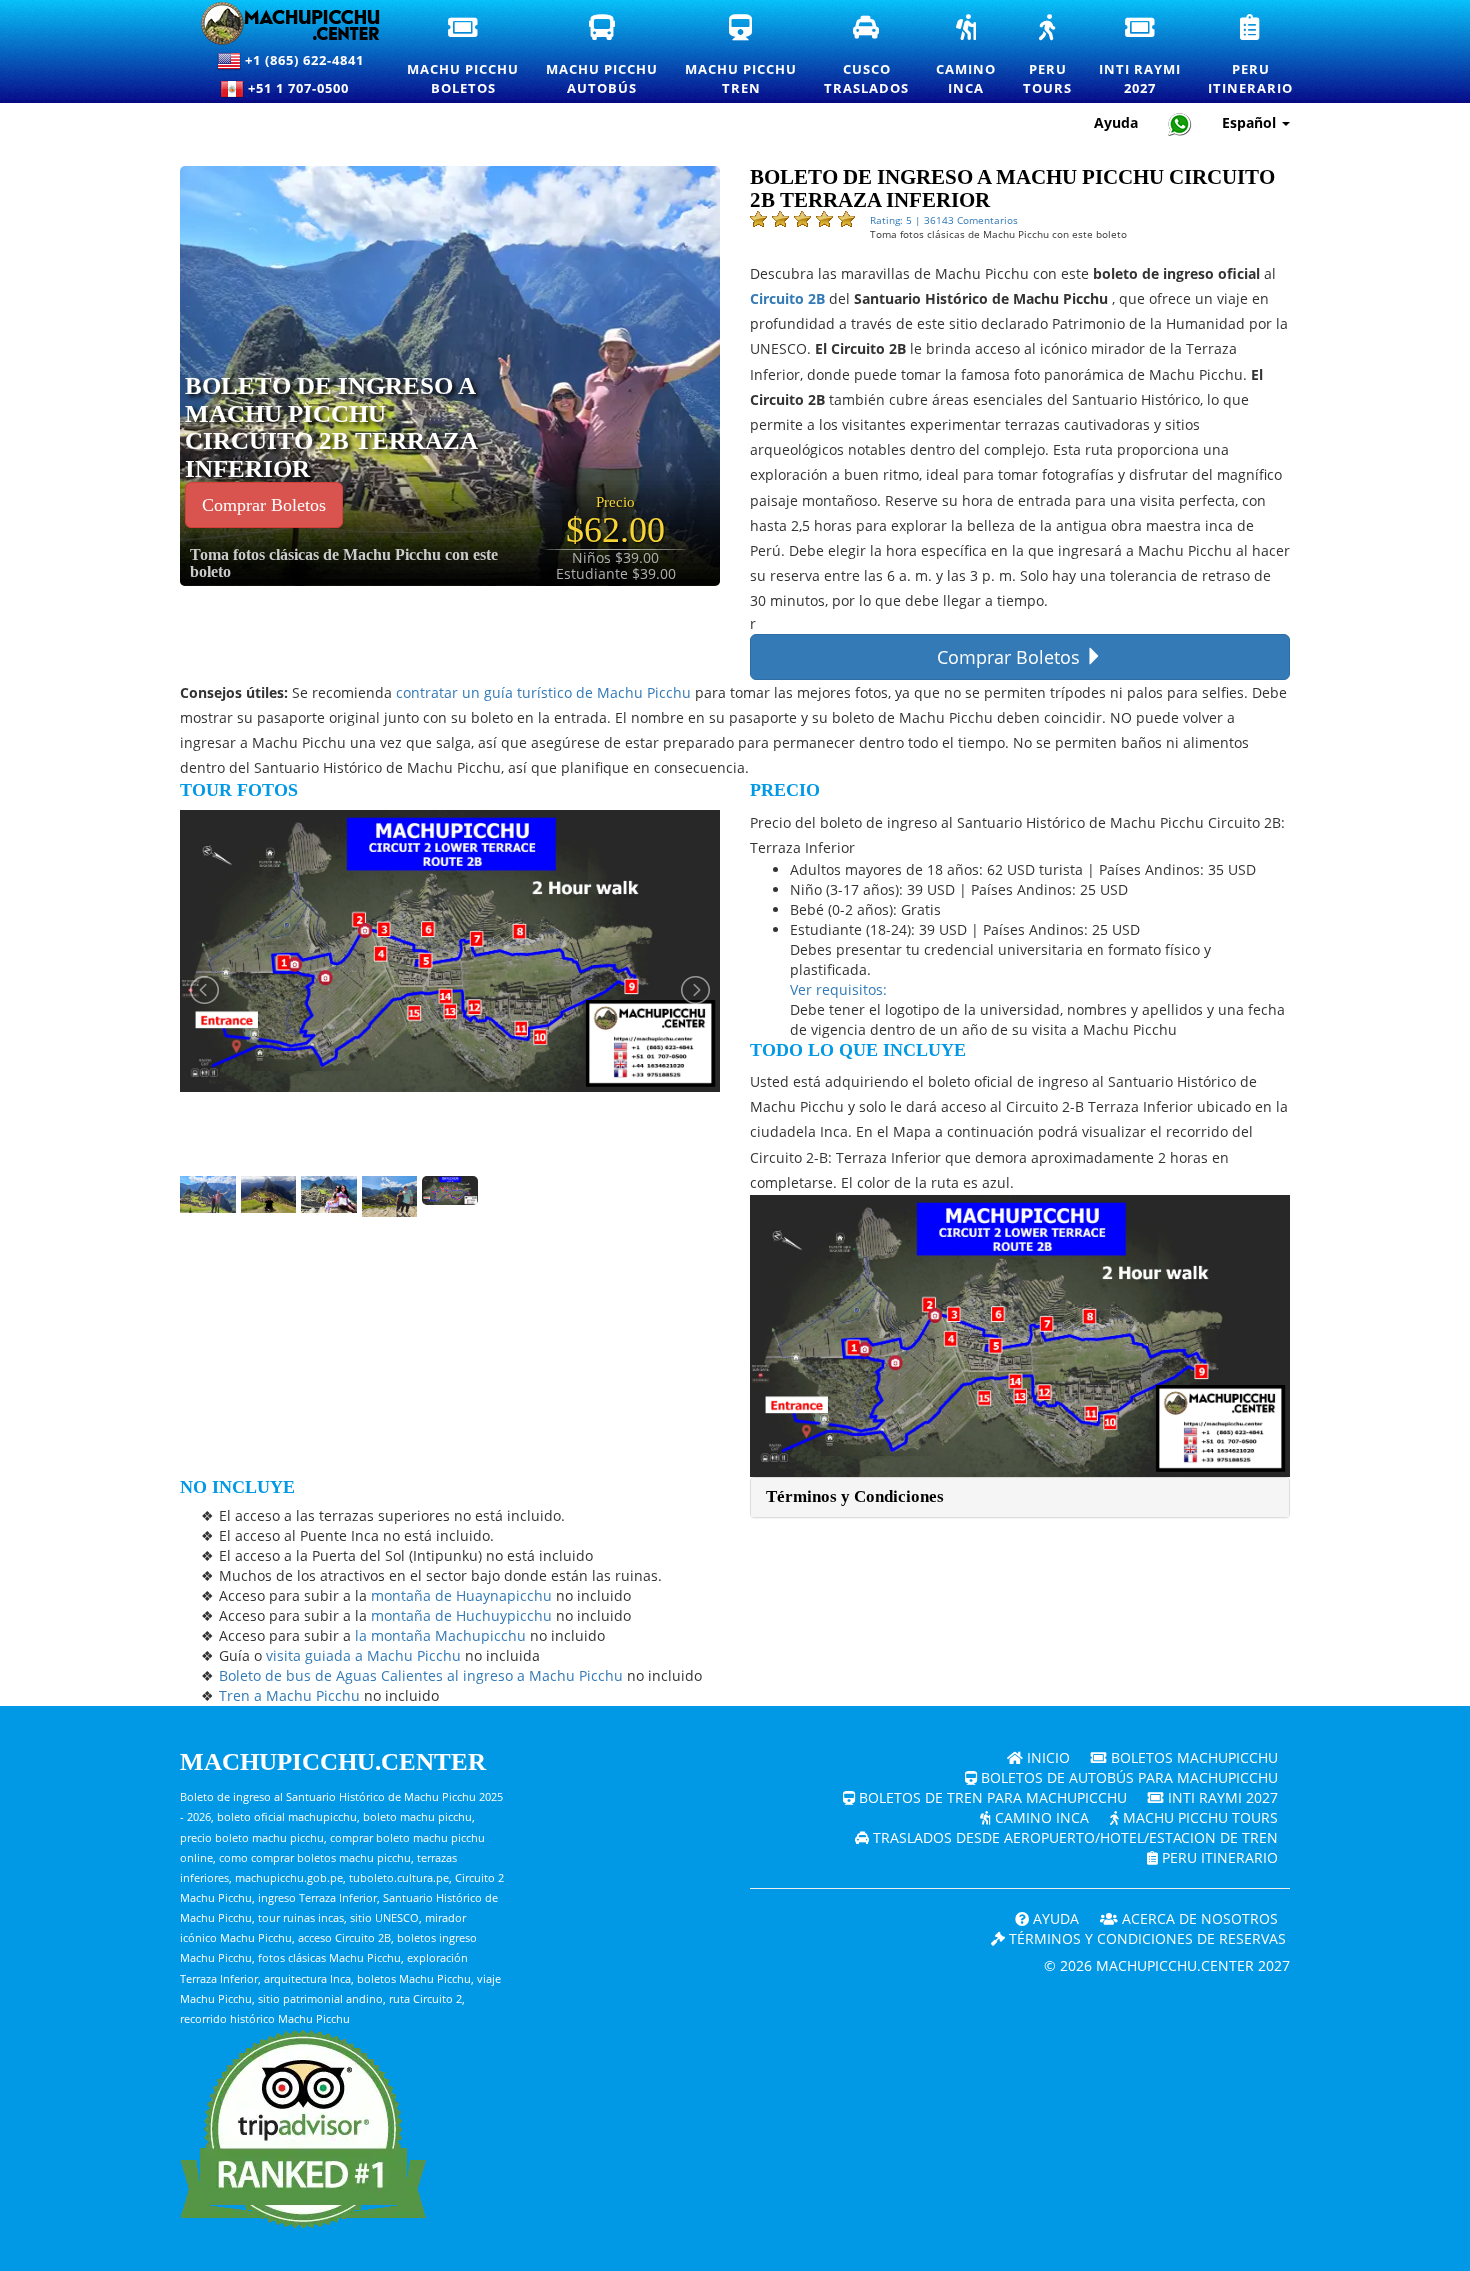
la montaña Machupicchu (440, 1635)
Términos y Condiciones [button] (855, 1496)
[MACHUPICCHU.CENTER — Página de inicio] (278, 23)
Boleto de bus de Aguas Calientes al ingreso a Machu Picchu (421, 1675)
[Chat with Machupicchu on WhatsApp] (1180, 123)
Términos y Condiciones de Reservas (1145, 1938)
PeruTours (1048, 56)
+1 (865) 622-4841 (302, 60)
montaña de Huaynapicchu (461, 1595)
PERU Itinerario (1218, 1857)
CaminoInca (967, 56)
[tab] (1020, 1497)
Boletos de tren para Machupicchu (991, 1797)
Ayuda (1116, 122)
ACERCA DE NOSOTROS (1198, 1918)
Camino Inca (1040, 1817)
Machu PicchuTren (742, 56)
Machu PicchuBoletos (464, 56)
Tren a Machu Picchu (289, 1695)
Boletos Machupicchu (1192, 1757)
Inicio (1046, 1757)
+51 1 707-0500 (302, 88)
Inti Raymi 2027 (1221, 1797)
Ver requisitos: (838, 989)
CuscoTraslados (867, 56)
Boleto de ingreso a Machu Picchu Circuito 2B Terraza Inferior (331, 427)
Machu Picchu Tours (1198, 1817)
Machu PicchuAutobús (603, 56)
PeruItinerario (1251, 56)
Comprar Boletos (264, 505)
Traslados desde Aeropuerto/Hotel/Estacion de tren (1073, 1837)
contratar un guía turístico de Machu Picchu (543, 692)
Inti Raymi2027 (1141, 56)
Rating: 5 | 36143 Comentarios (944, 220)
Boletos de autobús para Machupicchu (1127, 1777)
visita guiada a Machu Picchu (363, 1655)
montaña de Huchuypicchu (461, 1615)
